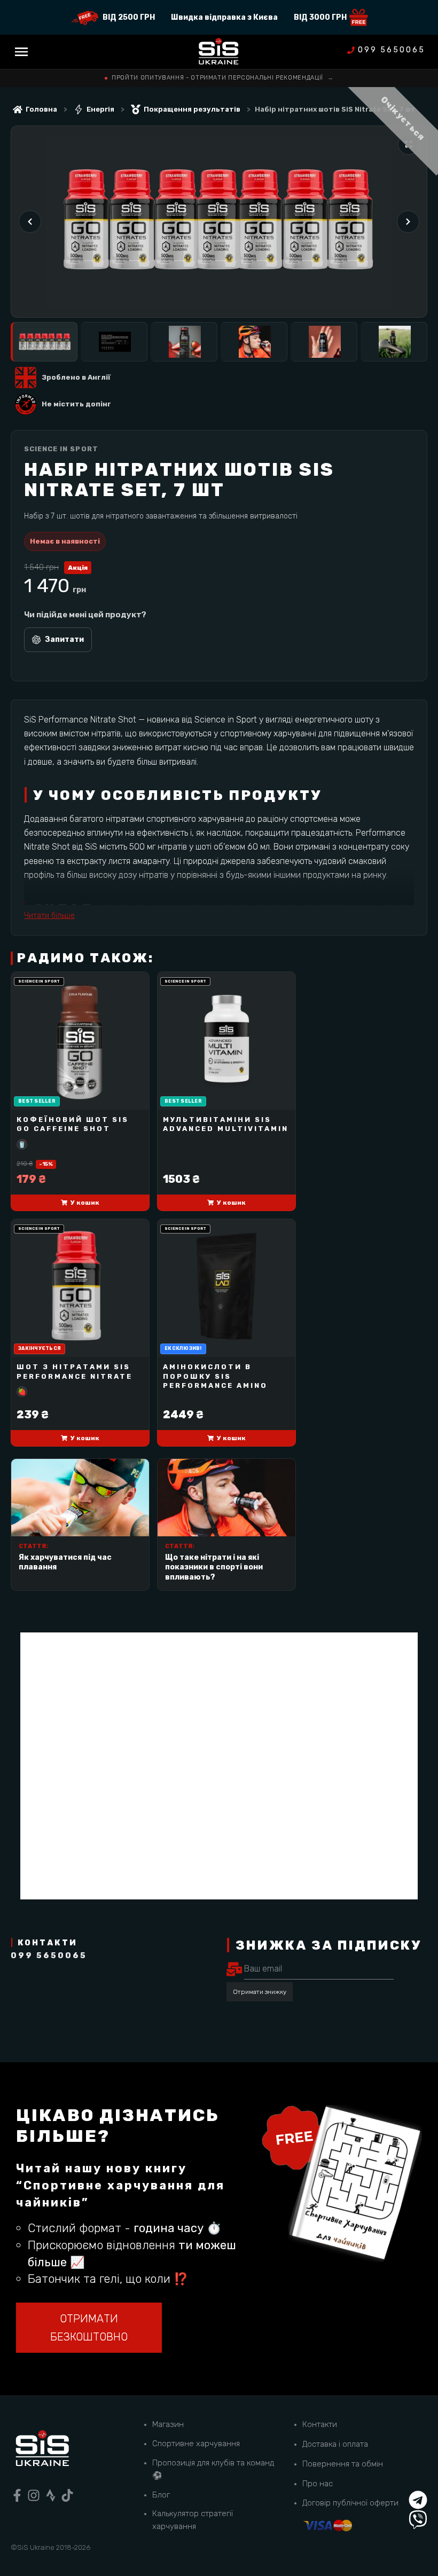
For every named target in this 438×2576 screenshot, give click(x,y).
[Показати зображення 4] (254, 342)
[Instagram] (34, 2495)
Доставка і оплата (335, 2444)
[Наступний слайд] (408, 222)
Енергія (100, 109)
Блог (161, 2495)
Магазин (168, 2424)
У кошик (85, 1203)
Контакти (320, 2424)
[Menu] (21, 52)
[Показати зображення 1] (44, 342)
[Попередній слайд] (30, 222)
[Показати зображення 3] (184, 342)
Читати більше (49, 916)
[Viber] (418, 2520)
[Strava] (51, 2495)
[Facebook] (17, 2495)
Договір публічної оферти (350, 2503)
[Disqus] (219, 1766)
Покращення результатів (192, 109)
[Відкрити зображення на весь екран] (409, 144)
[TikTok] (67, 2495)
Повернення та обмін (343, 2464)
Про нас (318, 2484)
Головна (41, 109)
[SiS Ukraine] (42, 2450)
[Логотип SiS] (219, 52)
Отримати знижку (260, 1992)
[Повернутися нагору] (418, 2480)
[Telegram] (418, 2500)
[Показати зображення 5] (324, 342)
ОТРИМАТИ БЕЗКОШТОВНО (89, 2328)
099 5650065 (392, 50)
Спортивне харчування (196, 2444)
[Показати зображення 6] (394, 342)
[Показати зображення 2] (114, 342)
